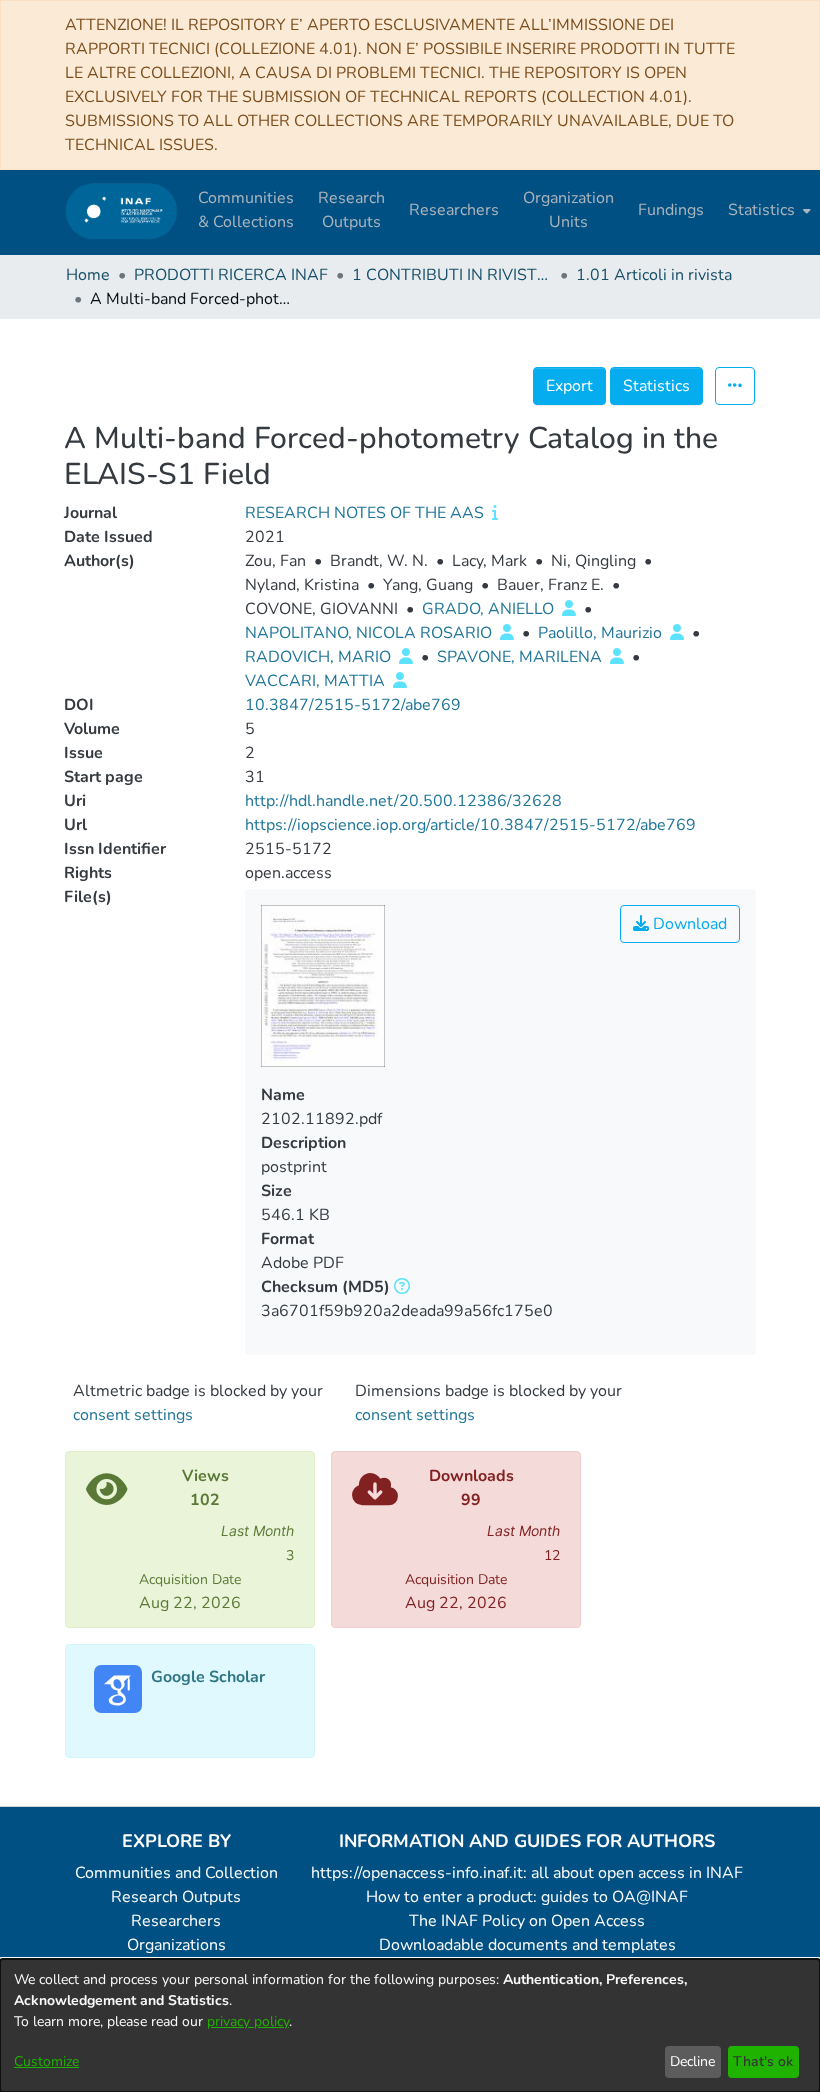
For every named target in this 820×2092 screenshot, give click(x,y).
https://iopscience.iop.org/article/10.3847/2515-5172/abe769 (470, 825)
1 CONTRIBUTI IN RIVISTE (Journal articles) (452, 275)
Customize (46, 2061)
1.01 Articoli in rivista (654, 275)
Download (688, 924)
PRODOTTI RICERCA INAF (231, 275)
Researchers (176, 1921)
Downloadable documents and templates (527, 1945)
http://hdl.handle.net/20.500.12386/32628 (403, 801)
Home (88, 275)
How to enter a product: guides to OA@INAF (527, 1897)
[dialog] (410, 2025)
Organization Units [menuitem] (568, 210)
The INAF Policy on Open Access (527, 1921)
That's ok (763, 2061)
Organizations (176, 1945)
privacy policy (248, 2021)
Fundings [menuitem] (671, 210)
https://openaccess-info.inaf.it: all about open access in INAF (527, 1873)
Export (569, 386)
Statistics (656, 386)
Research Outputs (176, 1897)
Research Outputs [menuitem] (351, 210)
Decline (692, 2061)
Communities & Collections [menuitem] (246, 210)
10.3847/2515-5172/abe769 (353, 705)
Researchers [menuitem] (454, 210)
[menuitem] (767, 210)
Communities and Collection (176, 1873)
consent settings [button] (133, 1415)
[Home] (121, 210)
